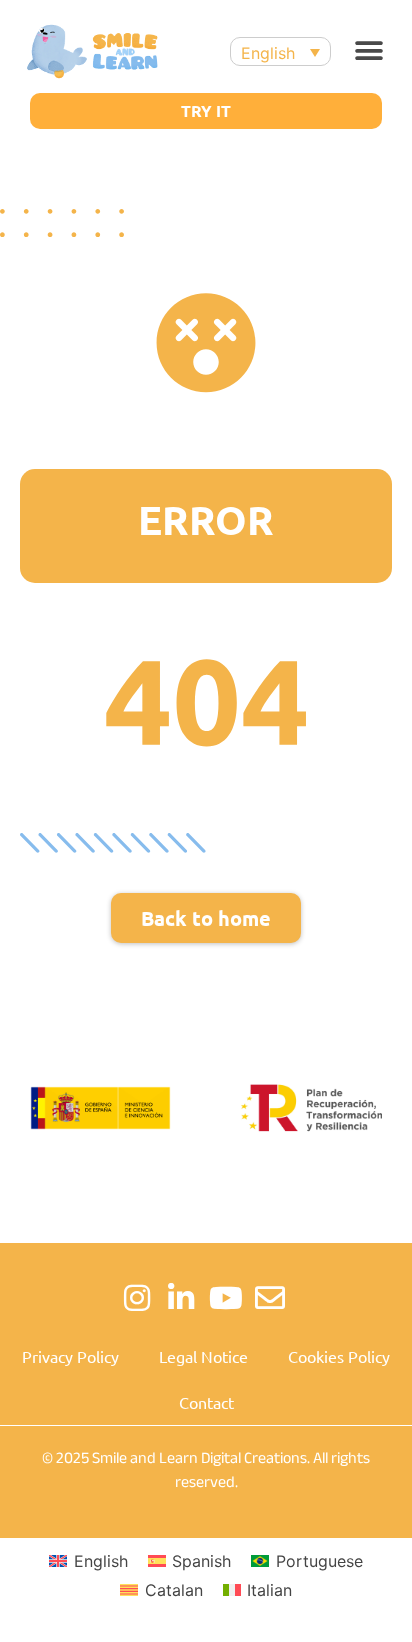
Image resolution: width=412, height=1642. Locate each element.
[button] (369, 51)
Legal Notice (203, 1356)
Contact (206, 1402)
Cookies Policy (339, 1356)
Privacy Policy (70, 1356)
